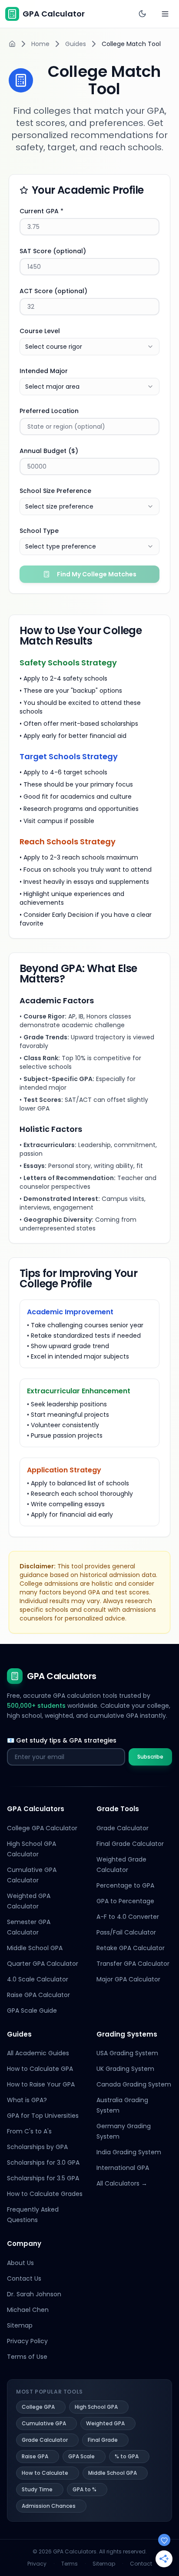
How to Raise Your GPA (41, 2084)
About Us (20, 2263)
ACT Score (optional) (53, 291)
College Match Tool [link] (131, 44)
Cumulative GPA (44, 2423)
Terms (70, 2564)
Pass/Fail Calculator (126, 1932)
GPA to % (85, 2489)
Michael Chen (28, 2310)
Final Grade (103, 2440)
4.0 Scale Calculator (38, 1979)
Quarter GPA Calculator (43, 1964)
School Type (39, 531)
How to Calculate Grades (45, 2194)
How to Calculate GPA (40, 2069)
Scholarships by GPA (37, 2147)
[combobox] (89, 347)
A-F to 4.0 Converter (128, 1917)
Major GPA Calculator (128, 1979)
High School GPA (96, 2407)
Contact (141, 2564)
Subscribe (150, 1757)
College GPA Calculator (42, 1828)
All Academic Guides (38, 2053)
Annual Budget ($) (49, 451)
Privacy (37, 2564)
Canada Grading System (134, 2084)
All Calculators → (122, 2183)
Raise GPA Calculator (38, 1995)
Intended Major (44, 371)
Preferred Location (49, 411)
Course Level (40, 331)
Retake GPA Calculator (131, 1948)
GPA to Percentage (125, 1901)
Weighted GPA (105, 2423)
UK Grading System (125, 2069)
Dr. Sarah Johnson (34, 2294)
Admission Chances (49, 2506)
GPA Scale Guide (32, 2011)
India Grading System (129, 2152)
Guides (76, 44)
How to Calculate (45, 2473)
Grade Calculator (123, 1828)
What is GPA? (27, 2100)
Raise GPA (35, 2456)
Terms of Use (27, 2357)
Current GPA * (41, 211)
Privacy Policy (27, 2341)
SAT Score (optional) (53, 251)
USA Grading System (127, 2053)
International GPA (123, 2168)
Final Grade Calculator (130, 1844)
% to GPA (127, 2456)
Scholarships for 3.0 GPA (43, 2163)
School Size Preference (55, 491)
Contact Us (24, 2278)
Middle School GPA (35, 1948)
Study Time (37, 2489)
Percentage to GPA (125, 1885)
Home (40, 44)
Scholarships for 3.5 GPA (43, 2178)
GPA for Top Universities (43, 2116)
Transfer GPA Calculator (133, 1964)
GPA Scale (81, 2456)
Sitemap (20, 2325)
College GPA (38, 2407)
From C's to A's (29, 2131)
